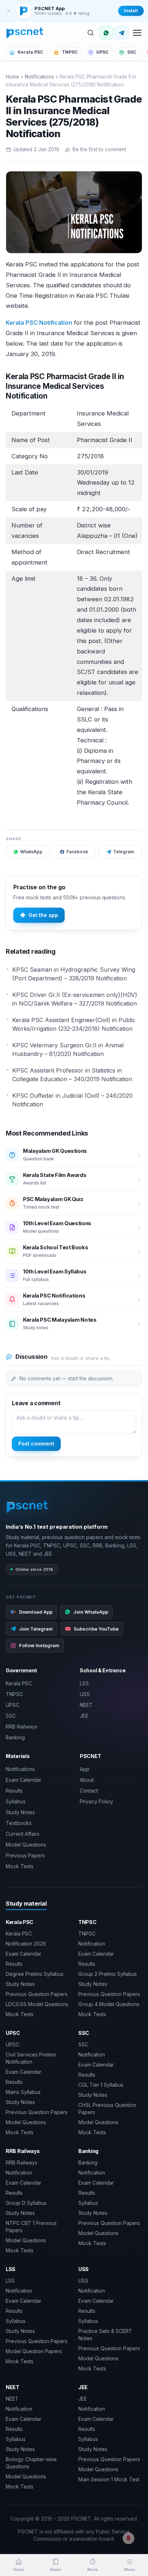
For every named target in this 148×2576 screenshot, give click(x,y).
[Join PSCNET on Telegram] (122, 33)
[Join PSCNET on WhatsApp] (106, 33)
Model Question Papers (34, 2351)
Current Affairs (23, 1834)
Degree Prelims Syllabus (35, 1974)
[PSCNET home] (25, 33)
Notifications (39, 77)
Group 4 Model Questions (109, 2004)
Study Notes (20, 1812)
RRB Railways (22, 1727)
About (87, 1780)
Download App (36, 1612)
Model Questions (26, 1845)
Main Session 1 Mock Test (109, 2479)
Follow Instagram (39, 1645)
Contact (89, 1791)
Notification (92, 1944)
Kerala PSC (30, 52)
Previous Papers (25, 1855)
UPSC (102, 52)
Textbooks (19, 1823)
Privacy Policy (96, 1801)
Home (12, 77)
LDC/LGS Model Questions (37, 2004)
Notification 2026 (26, 1944)
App (85, 1769)
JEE (84, 1716)
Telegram (124, 852)
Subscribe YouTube (96, 1629)
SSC (132, 52)
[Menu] (137, 33)
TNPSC (70, 52)
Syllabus (16, 1801)
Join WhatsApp (91, 1612)
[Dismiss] (9, 11)
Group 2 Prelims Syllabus (108, 1974)
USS (85, 1694)
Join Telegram (36, 1629)
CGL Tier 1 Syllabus (101, 2085)
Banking (15, 1737)
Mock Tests (20, 1866)
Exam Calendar (24, 1780)
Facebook (77, 852)
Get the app (43, 915)
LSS (84, 1683)
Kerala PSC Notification (39, 323)
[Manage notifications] (129, 2538)
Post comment (36, 1444)
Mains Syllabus (23, 2092)
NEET (86, 1705)
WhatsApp (31, 852)
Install (131, 11)
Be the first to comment (99, 149)
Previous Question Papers (37, 1994)
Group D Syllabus (26, 2203)
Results (14, 1791)
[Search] (91, 33)
